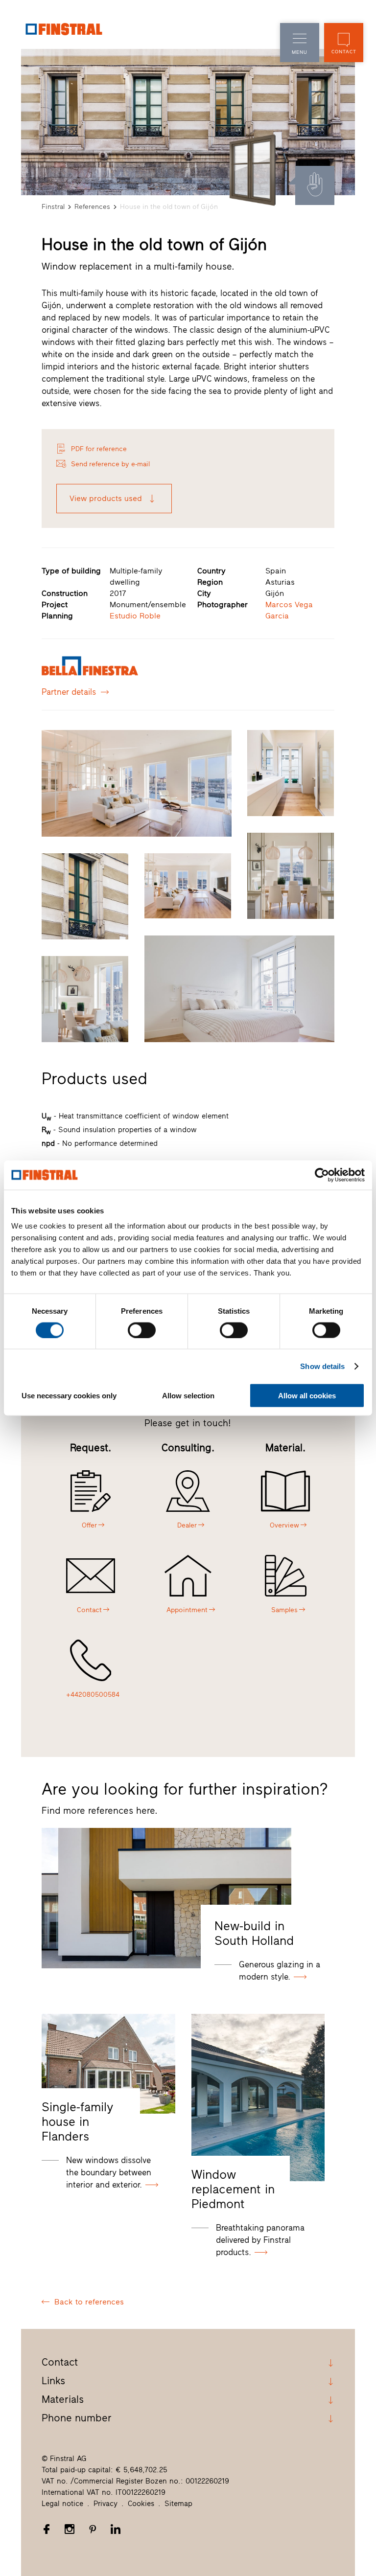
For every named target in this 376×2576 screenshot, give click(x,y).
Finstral (53, 207)
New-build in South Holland (254, 1933)
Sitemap (178, 2504)
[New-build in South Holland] (166, 1898)
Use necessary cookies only (69, 1396)
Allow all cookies (307, 1396)
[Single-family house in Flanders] (108, 2064)
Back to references (89, 2302)
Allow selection (188, 1396)
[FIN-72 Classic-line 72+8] (252, 170)
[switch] (142, 1330)
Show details (322, 1366)
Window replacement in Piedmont (233, 2189)
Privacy (106, 2504)
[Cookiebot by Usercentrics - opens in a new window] (322, 1175)
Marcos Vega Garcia (289, 610)
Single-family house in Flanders (78, 2121)
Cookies (141, 2504)
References (92, 207)
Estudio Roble (135, 616)
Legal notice (62, 2504)
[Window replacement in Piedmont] (258, 2097)
